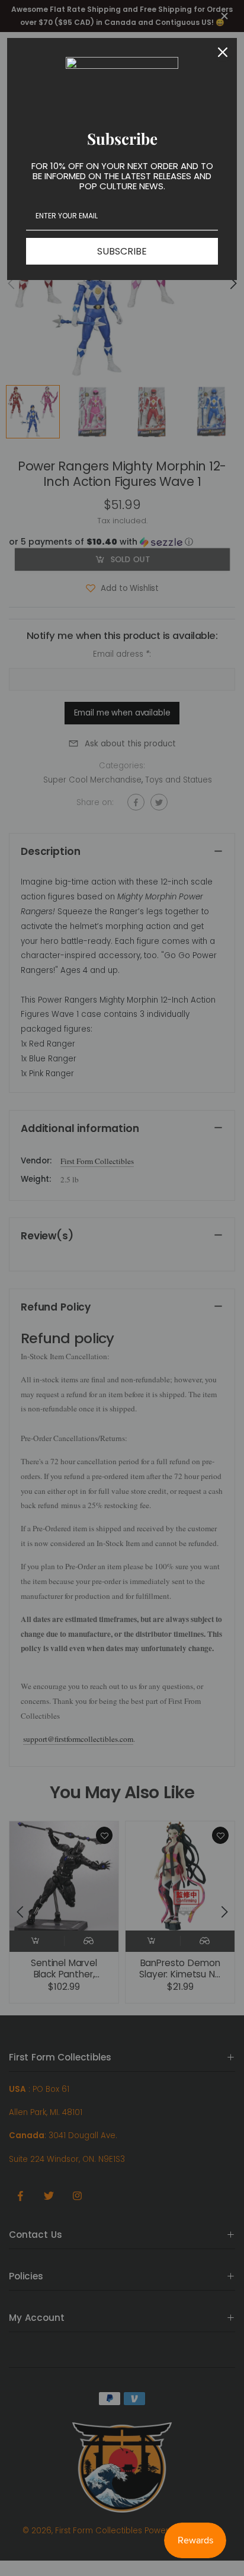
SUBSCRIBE (122, 251)
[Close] (223, 52)
